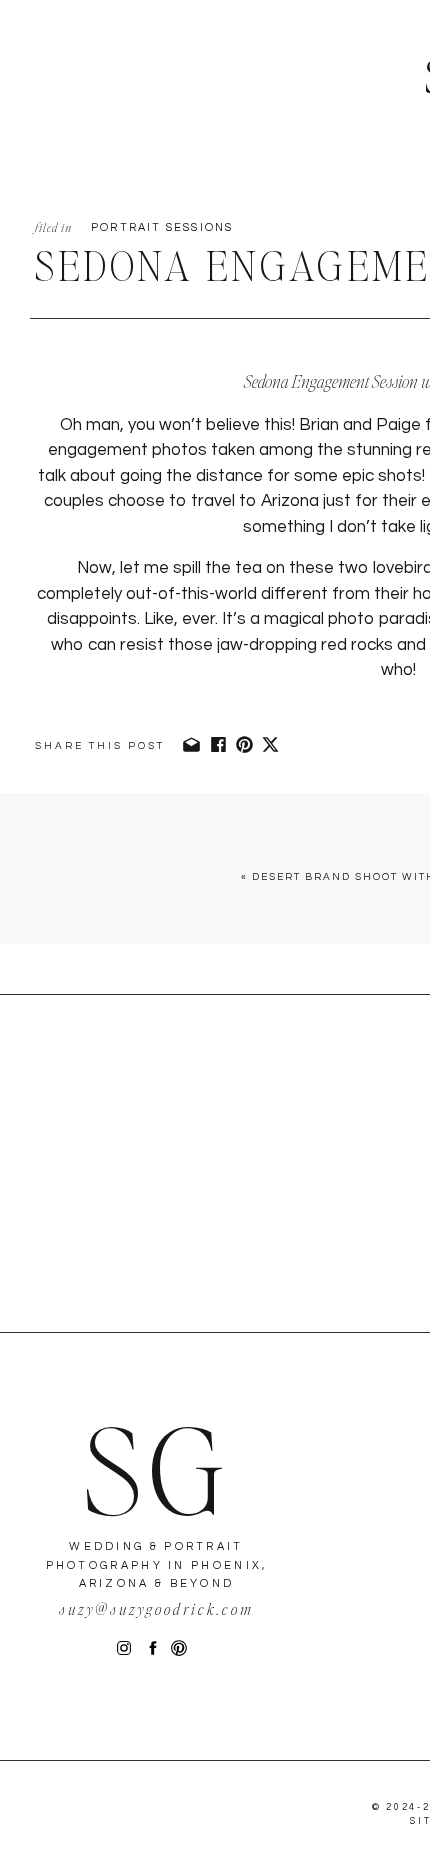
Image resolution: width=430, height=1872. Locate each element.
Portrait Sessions (162, 227)
